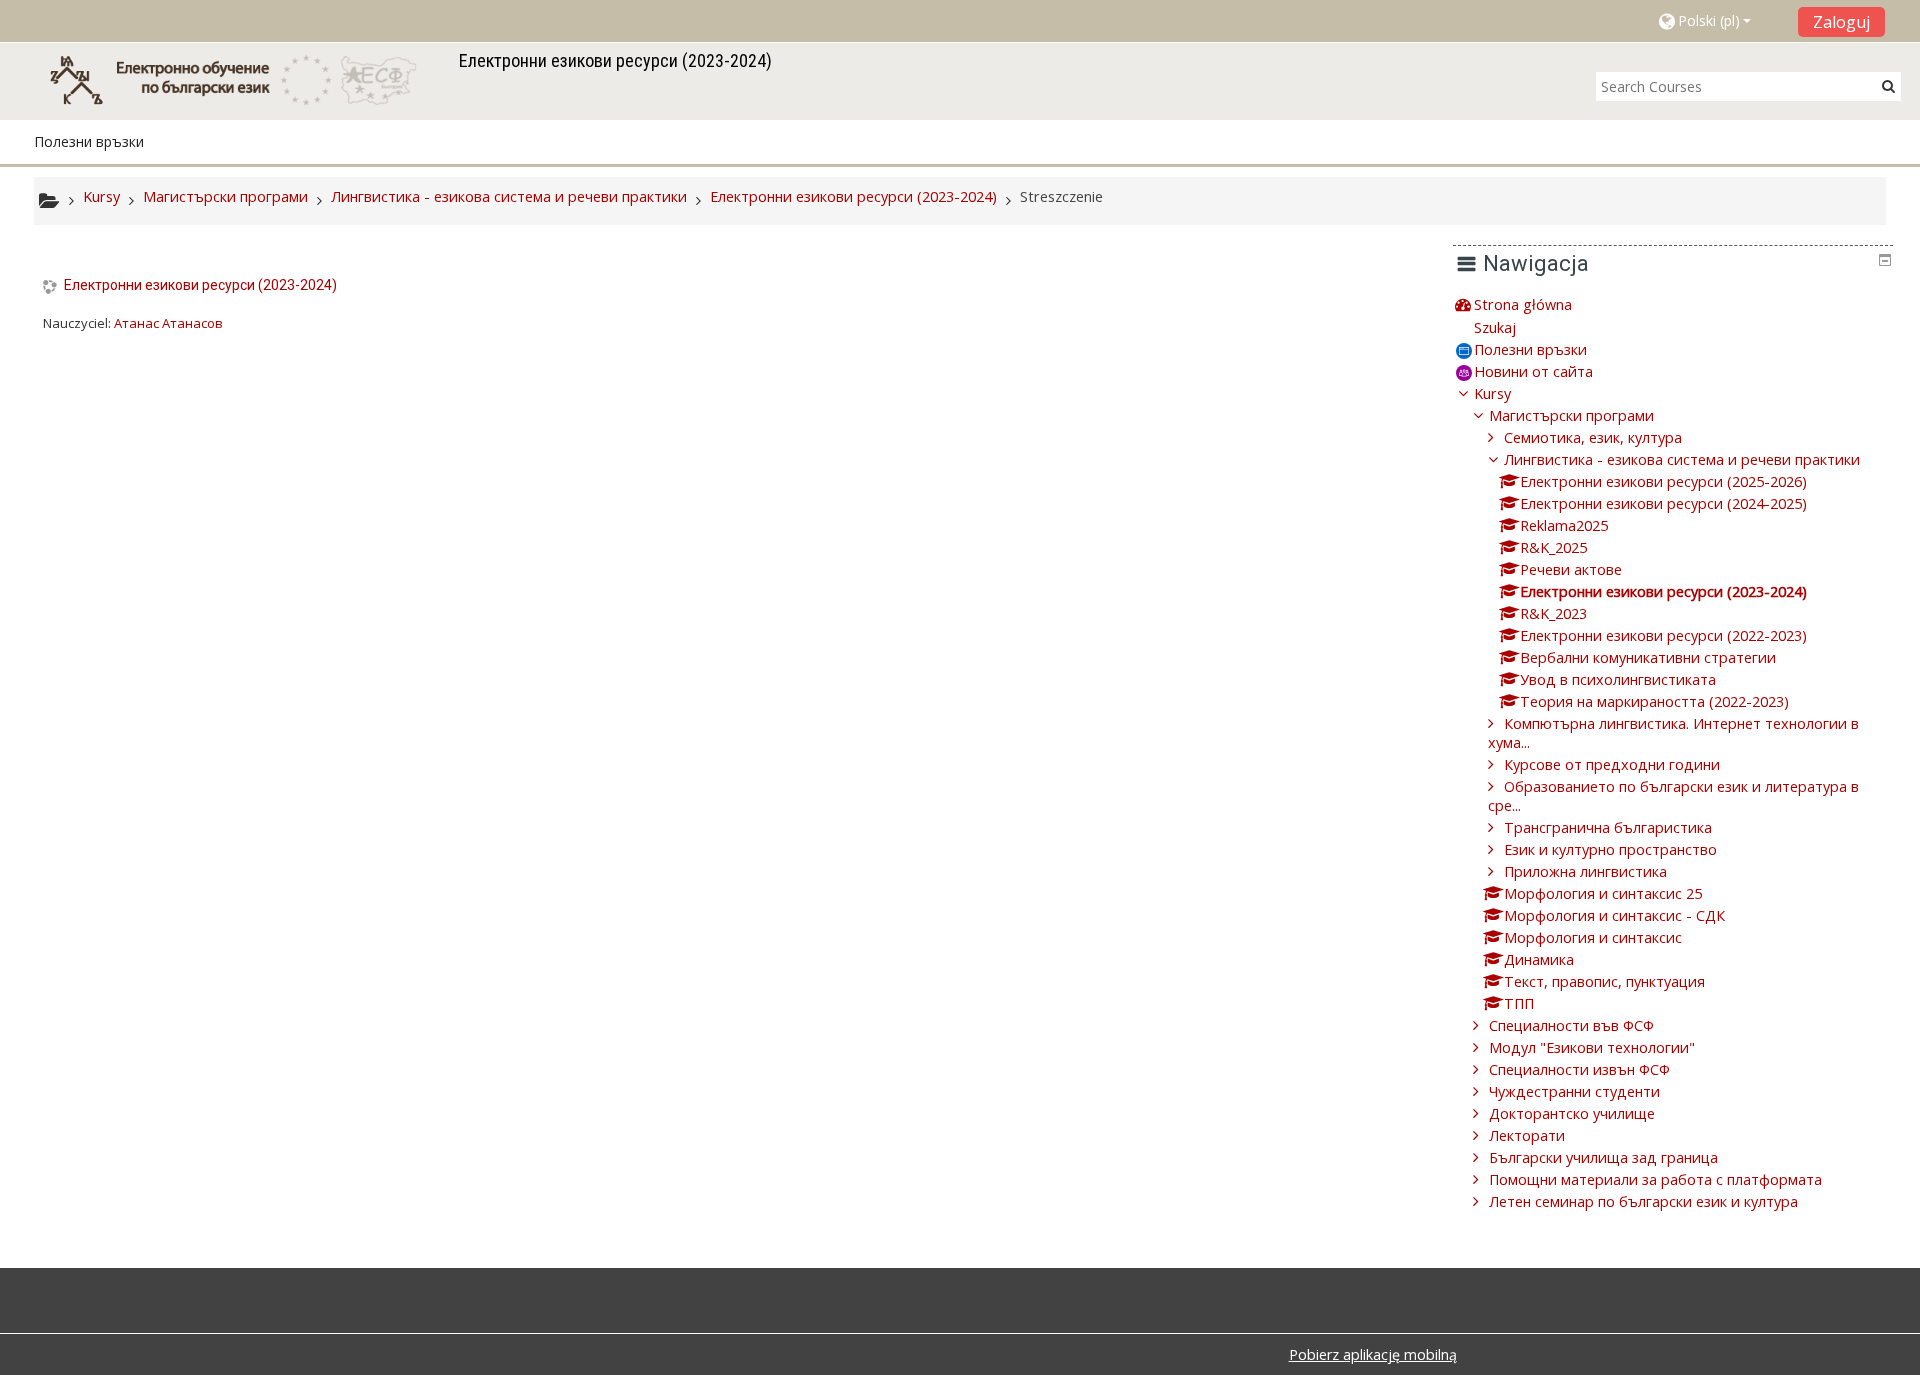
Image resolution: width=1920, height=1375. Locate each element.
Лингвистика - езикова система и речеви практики (1682, 459)
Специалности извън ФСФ (1579, 1069)
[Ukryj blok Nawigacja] (1885, 260)
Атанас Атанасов (168, 323)
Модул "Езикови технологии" (1592, 1047)
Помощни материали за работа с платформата (1655, 1179)
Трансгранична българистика (1608, 827)
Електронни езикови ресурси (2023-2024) (200, 285)
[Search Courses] (1888, 85)
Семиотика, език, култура (1593, 437)
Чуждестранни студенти (1574, 1091)
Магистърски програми (1571, 415)
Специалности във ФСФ (1571, 1025)
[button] (1720, 21)
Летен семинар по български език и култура (1643, 1201)
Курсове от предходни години (1612, 764)
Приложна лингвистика (1585, 871)
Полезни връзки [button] (89, 141)
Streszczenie (1061, 196)
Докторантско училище (1572, 1113)
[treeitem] (1673, 304)
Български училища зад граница (1603, 1157)
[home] (243, 79)
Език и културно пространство (1610, 849)
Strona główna (1523, 304)
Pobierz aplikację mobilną (1373, 1354)
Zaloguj (1841, 22)
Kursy (1492, 393)
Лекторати (1527, 1135)
